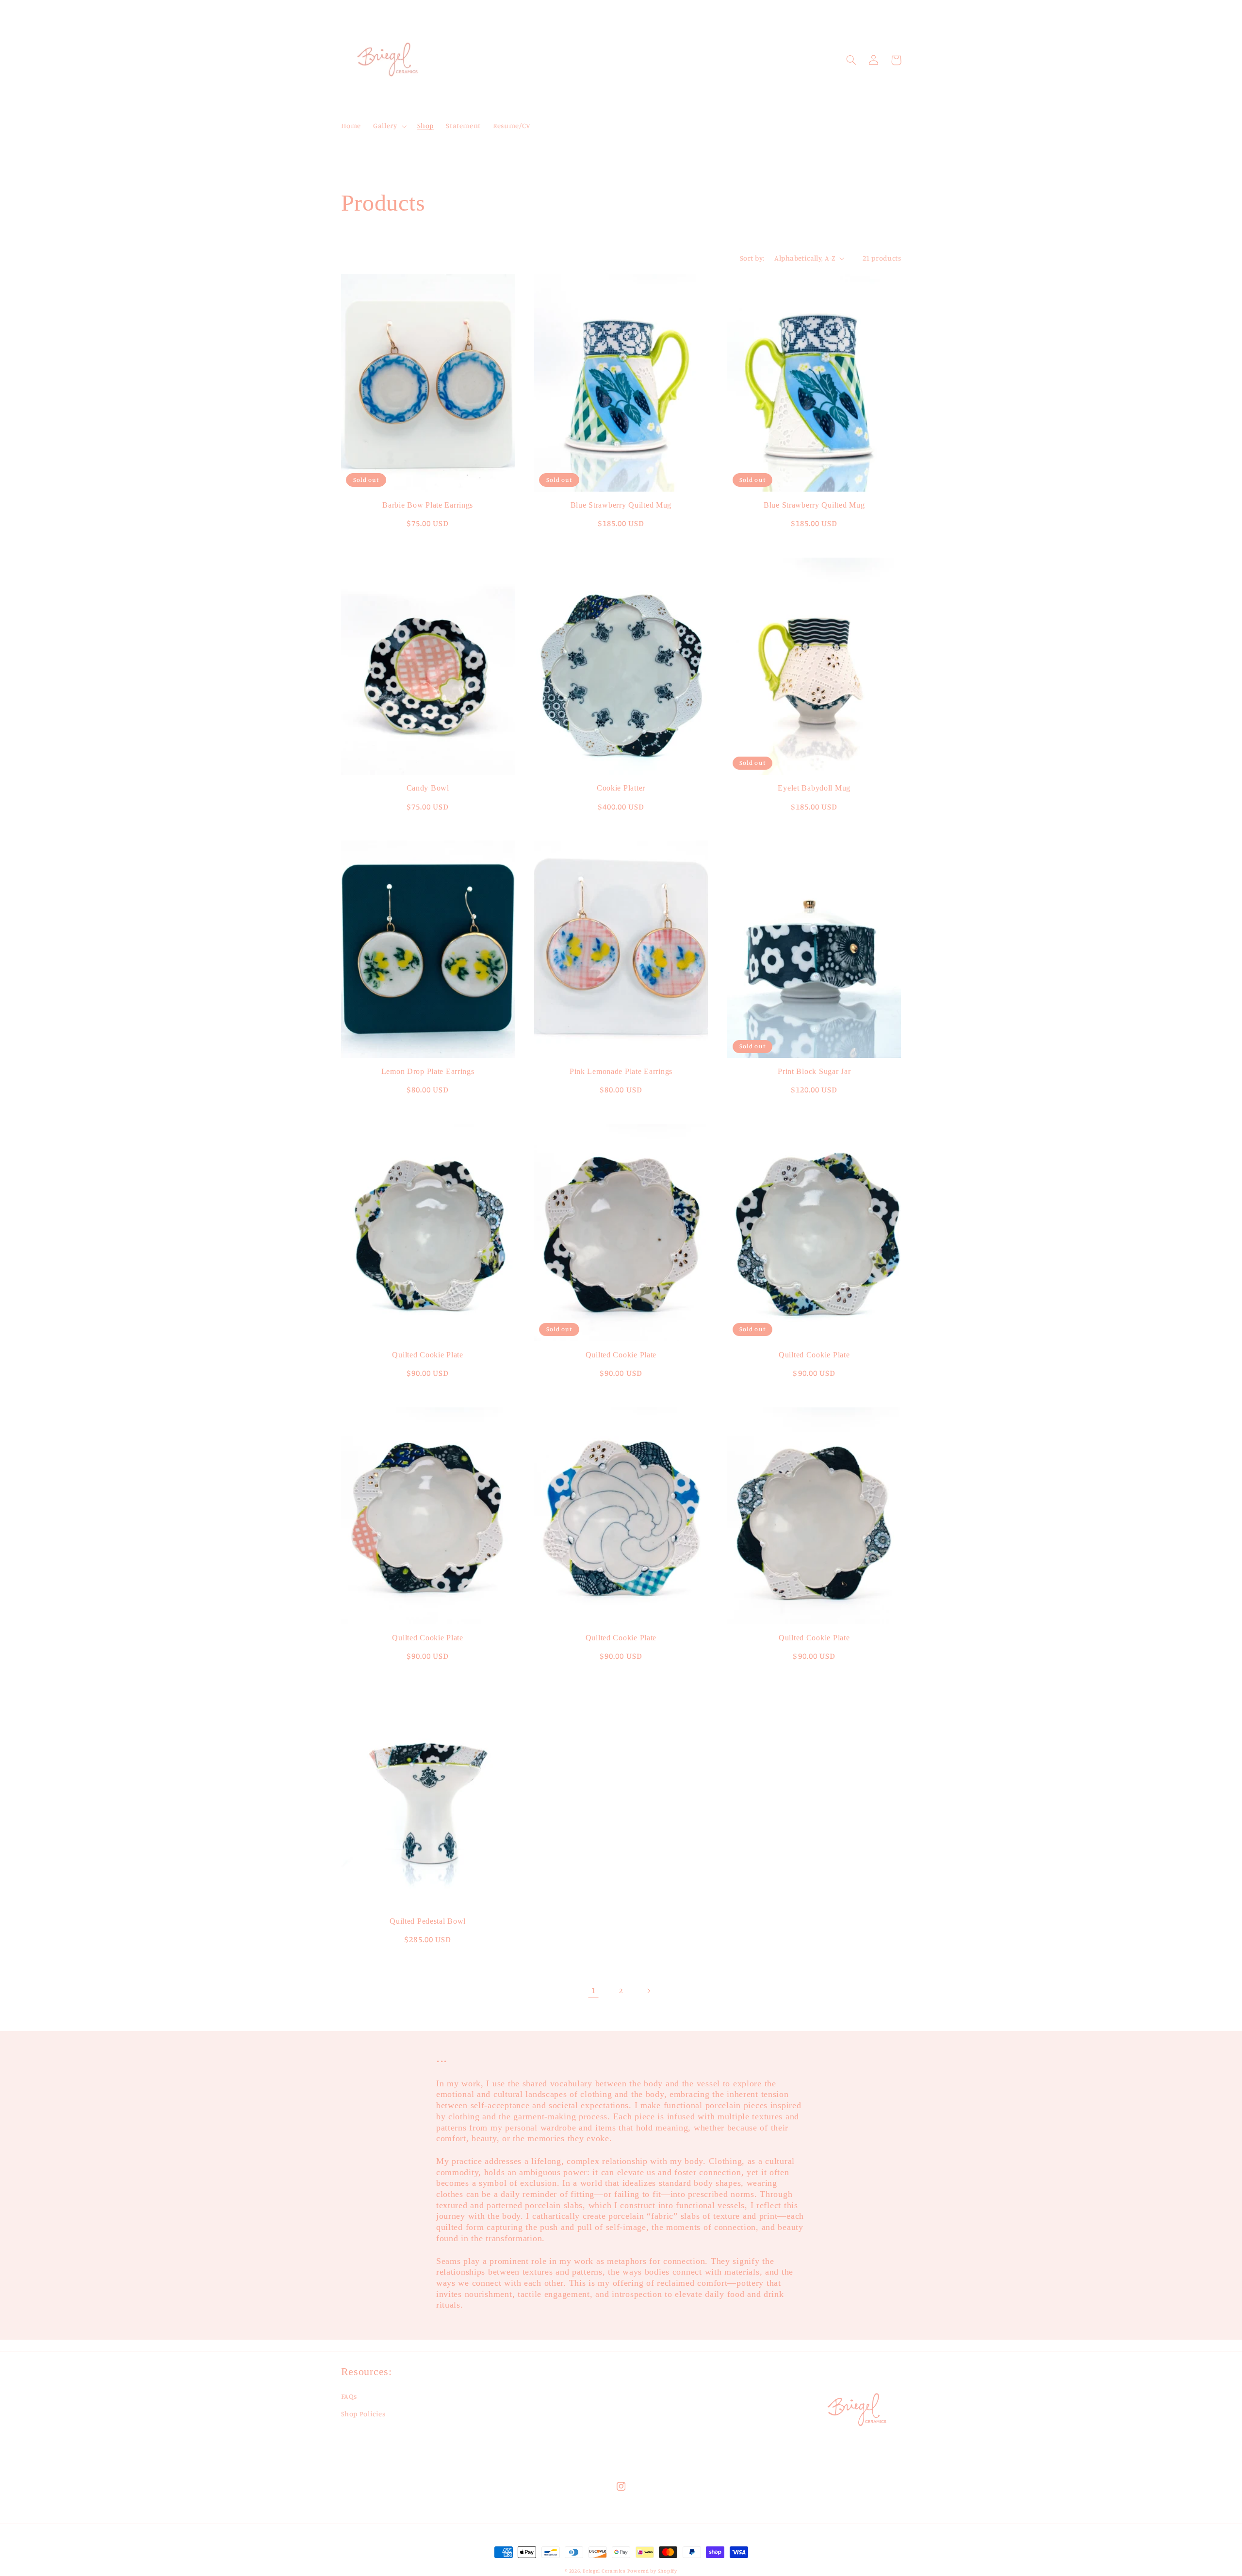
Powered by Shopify (652, 2571)
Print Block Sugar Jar (814, 1071)
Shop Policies (363, 2414)
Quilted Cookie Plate (427, 1355)
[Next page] (649, 1991)
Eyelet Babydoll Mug (814, 788)
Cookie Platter (621, 788)
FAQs (349, 2396)
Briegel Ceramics (604, 2571)
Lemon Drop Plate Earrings (428, 1071)
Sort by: (752, 258)
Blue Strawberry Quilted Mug (621, 505)
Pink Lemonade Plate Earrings (621, 1071)
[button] (389, 126)
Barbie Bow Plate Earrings (428, 505)
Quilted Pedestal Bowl (428, 1921)
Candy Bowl (428, 788)
